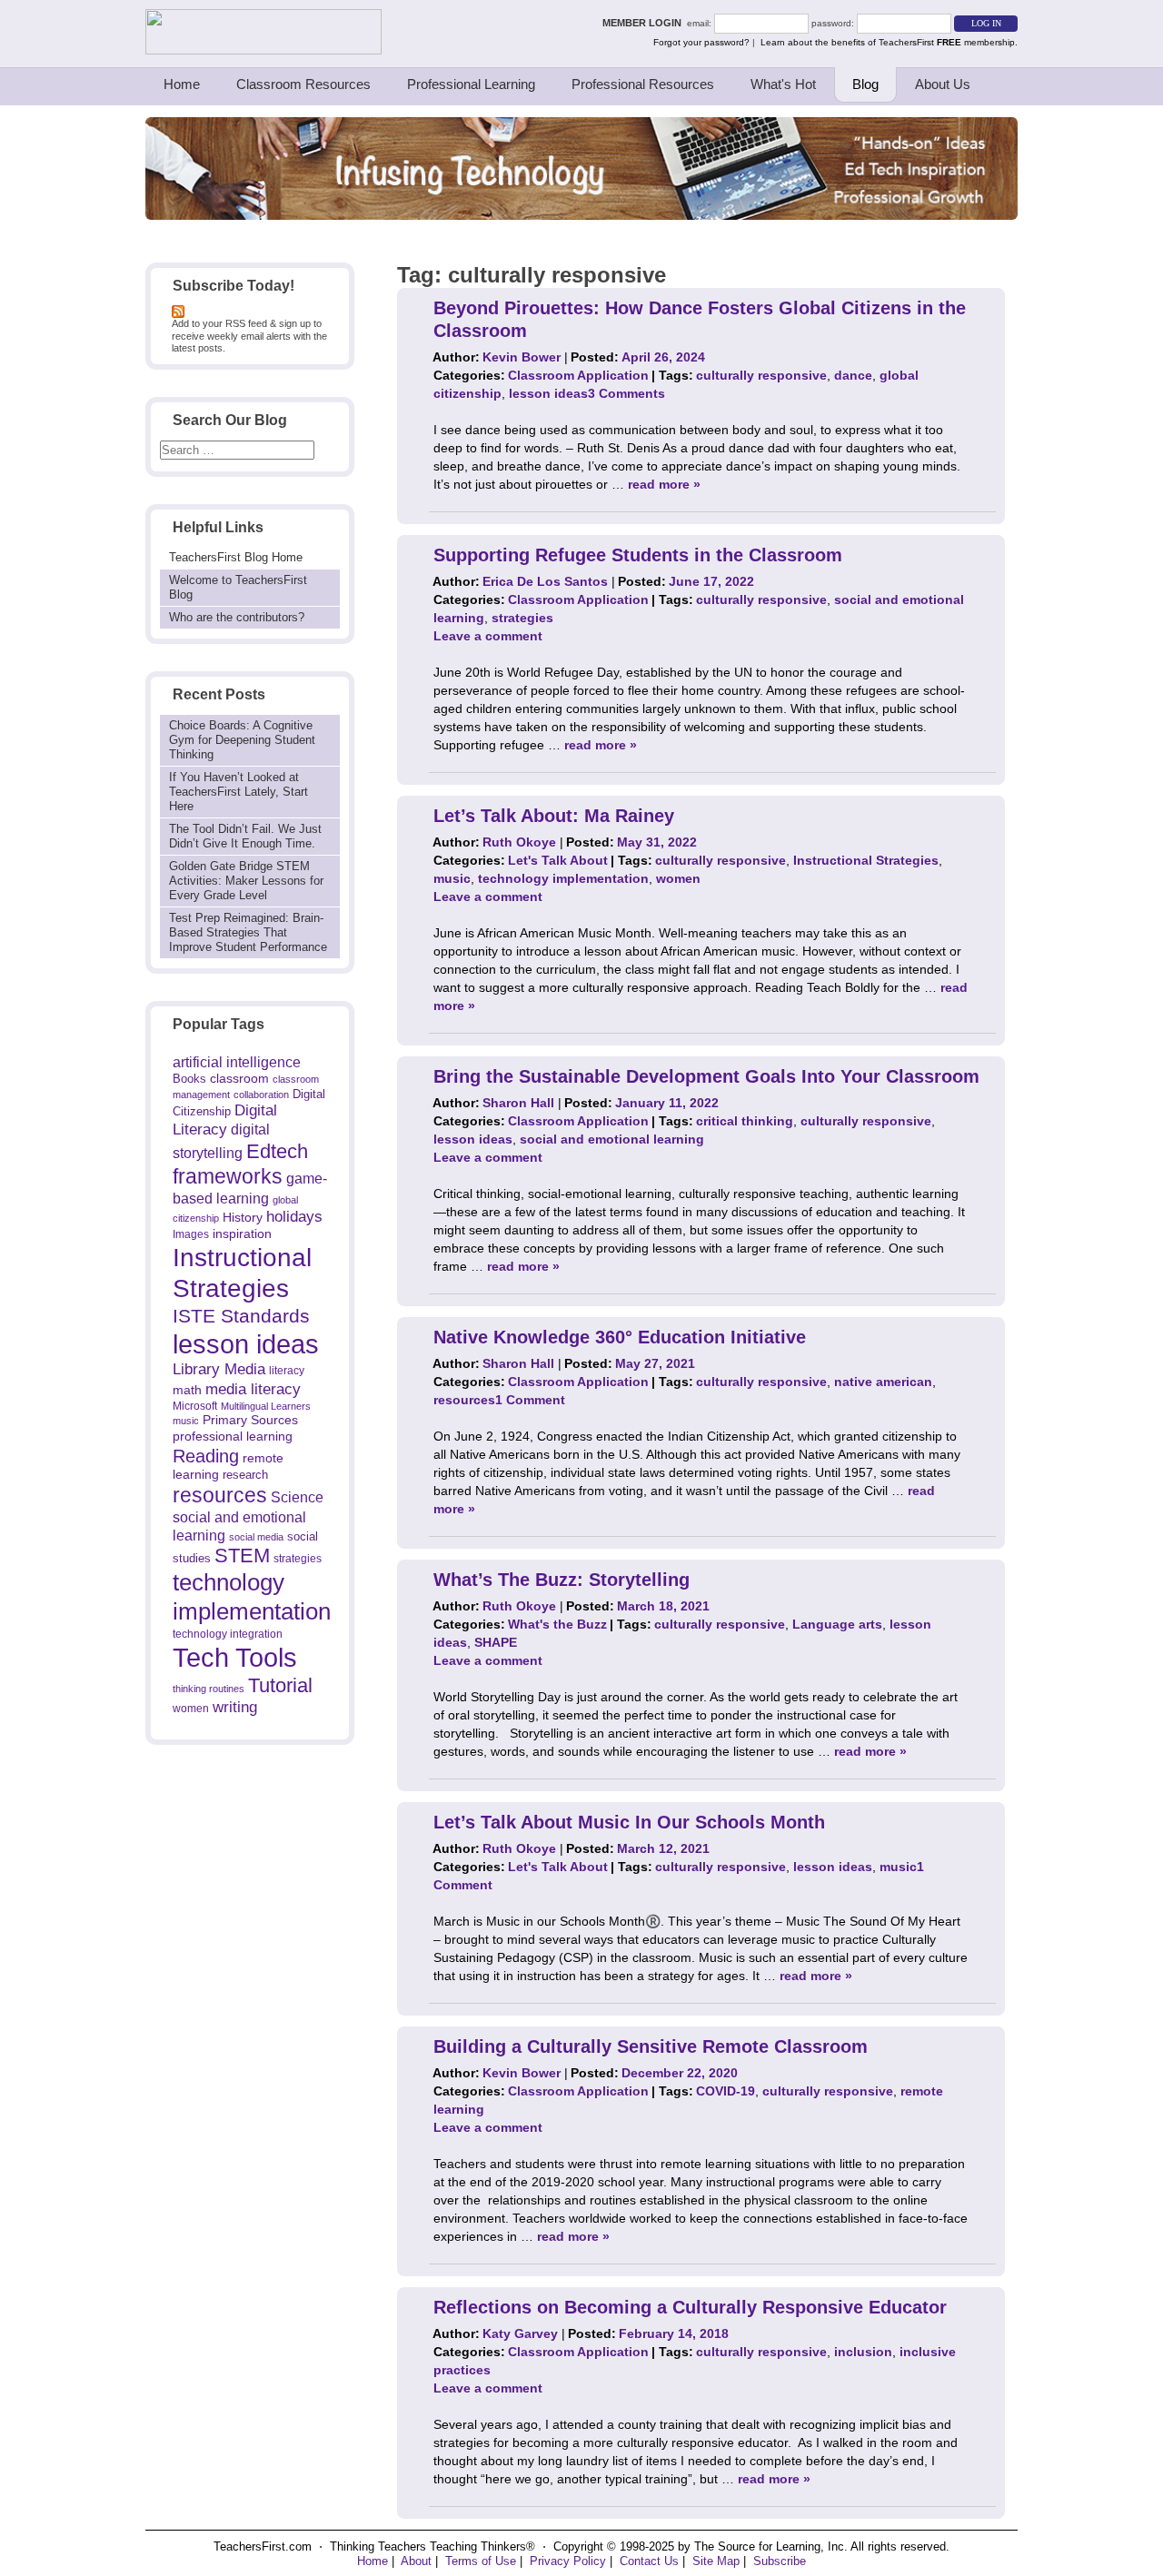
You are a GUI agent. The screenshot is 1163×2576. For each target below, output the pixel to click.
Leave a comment (488, 636)
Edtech (277, 1151)
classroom (239, 1078)
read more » (664, 484)
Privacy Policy (568, 2561)
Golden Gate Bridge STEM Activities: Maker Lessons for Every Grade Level (246, 881)
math (187, 1390)
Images (191, 1234)
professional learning (233, 1436)
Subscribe (780, 2561)
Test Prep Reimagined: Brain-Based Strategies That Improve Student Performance (248, 932)
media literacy (253, 1389)
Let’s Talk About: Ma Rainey (554, 816)
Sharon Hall (518, 1103)
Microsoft (195, 1406)
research (245, 1475)
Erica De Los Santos (545, 581)
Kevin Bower (522, 357)
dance (853, 375)
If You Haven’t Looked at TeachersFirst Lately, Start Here (239, 792)
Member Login (645, 23)
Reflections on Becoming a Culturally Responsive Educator (690, 2307)
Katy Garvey (520, 2333)
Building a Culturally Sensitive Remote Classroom (651, 2046)
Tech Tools (235, 1657)
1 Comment (530, 1400)
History (243, 1217)
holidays (294, 1216)
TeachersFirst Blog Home (236, 557)
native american (883, 1382)
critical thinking (745, 1121)
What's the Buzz (557, 1624)
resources (220, 1495)
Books (189, 1079)
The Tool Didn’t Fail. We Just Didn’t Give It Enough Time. (245, 836)
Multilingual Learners (266, 1406)
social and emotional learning (612, 1139)
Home (182, 84)
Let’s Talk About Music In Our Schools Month (629, 1822)
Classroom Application (578, 375)
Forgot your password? (701, 42)
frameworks (228, 1176)
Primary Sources (250, 1420)
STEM (242, 1556)
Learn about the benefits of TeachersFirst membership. (889, 42)
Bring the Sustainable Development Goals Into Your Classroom (706, 1076)
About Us (943, 84)
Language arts (837, 1624)
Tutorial (280, 1685)
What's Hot (783, 84)
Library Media (219, 1369)
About (416, 2561)
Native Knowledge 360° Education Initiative (620, 1337)
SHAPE (496, 1642)
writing (235, 1707)
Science (297, 1497)
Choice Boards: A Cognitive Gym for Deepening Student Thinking (242, 740)
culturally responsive (761, 375)
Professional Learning (471, 84)
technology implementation (563, 878)
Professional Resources (643, 84)
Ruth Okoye (519, 842)
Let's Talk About (558, 860)
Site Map (716, 2561)
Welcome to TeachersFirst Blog (238, 587)
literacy (287, 1370)
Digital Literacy (225, 1120)
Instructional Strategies (866, 860)
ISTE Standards (241, 1316)
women (191, 1708)
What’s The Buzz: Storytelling (562, 1580)
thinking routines (209, 1689)
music (186, 1421)
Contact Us (649, 2561)
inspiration (242, 1234)
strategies (298, 1559)
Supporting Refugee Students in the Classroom (638, 555)
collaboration (261, 1095)
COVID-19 (726, 2091)
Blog (865, 84)
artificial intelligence (237, 1062)
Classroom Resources (303, 84)
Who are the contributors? (237, 617)
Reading (206, 1456)
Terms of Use (481, 2561)
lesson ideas (246, 1344)
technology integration (228, 1634)
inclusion (863, 2352)
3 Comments (626, 393)
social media (256, 1537)
